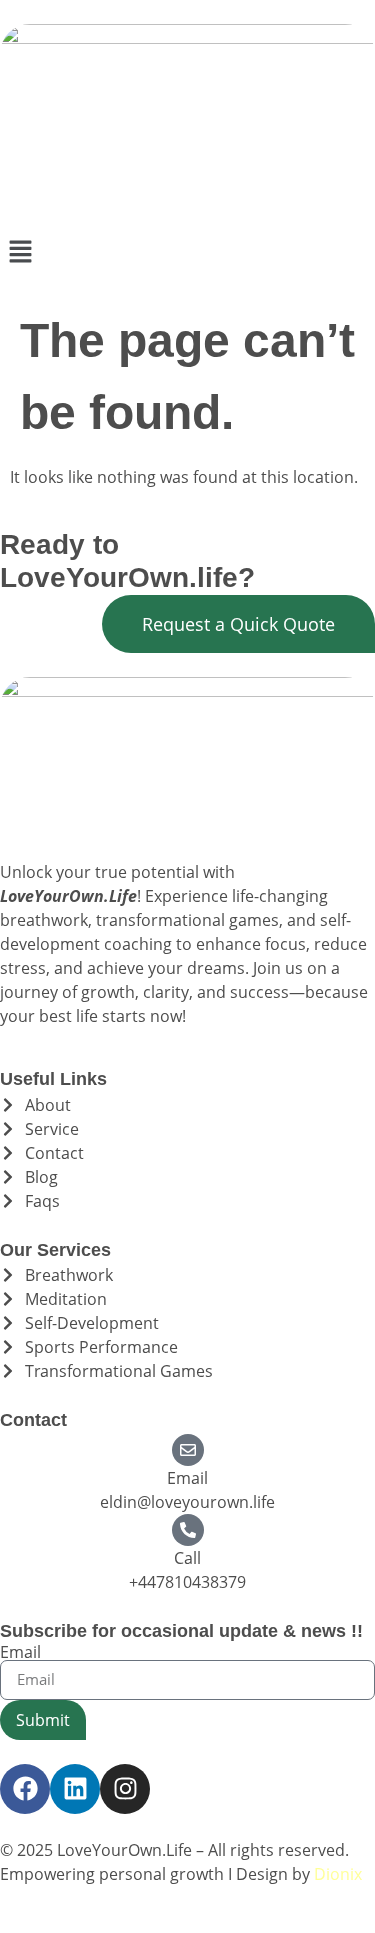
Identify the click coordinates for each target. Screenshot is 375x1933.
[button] (187, 252)
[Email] (188, 1450)
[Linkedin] (75, 1789)
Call (187, 1558)
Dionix (338, 1874)
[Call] (188, 1530)
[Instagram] (125, 1789)
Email (187, 1478)
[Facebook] (25, 1789)
